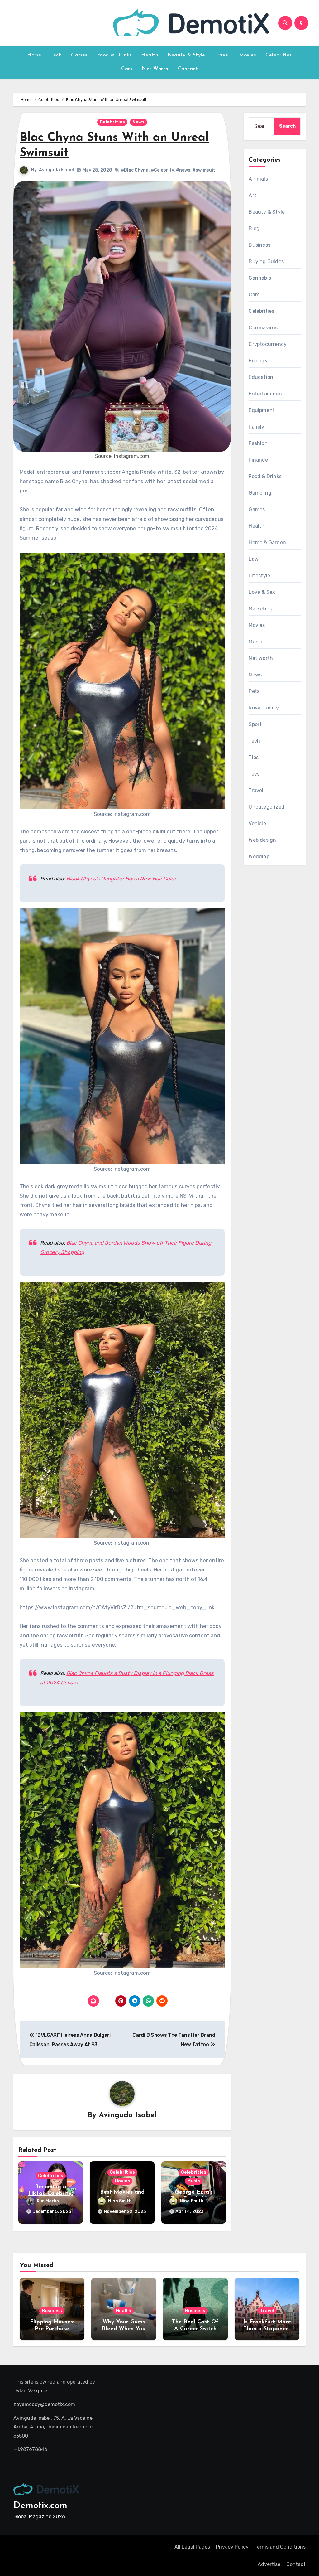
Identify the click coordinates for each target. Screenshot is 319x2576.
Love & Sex (262, 592)
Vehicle (257, 823)
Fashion (258, 443)
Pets (254, 691)
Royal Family (264, 708)
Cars (127, 69)
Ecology (258, 361)
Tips (254, 757)
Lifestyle (259, 576)
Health (150, 55)
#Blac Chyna (135, 170)
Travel (222, 55)
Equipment (262, 410)
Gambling (260, 493)
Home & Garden (267, 542)
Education (261, 377)
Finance (258, 460)
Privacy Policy (232, 2547)
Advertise (269, 2564)
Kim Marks (48, 2201)
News (138, 122)
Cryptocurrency (268, 344)
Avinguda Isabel (56, 170)
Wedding (259, 857)
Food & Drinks (114, 55)
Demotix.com (40, 2506)
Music (194, 2181)
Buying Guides (266, 261)
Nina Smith (120, 2201)
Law (254, 559)
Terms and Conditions (280, 2547)
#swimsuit (204, 170)
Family (256, 427)
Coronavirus (263, 328)
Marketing (261, 609)
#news (183, 170)
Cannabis (260, 278)
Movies (248, 55)
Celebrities (279, 55)
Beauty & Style (186, 55)
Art (252, 195)
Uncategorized (267, 807)
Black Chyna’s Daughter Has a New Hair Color (121, 879)
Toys (254, 774)
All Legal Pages (192, 2547)
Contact (188, 69)
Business (259, 245)
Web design (262, 840)
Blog (254, 228)
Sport (255, 724)
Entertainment (266, 394)
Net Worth (155, 69)
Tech (56, 55)
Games (79, 55)
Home (34, 55)
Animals (258, 179)
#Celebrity (162, 170)
